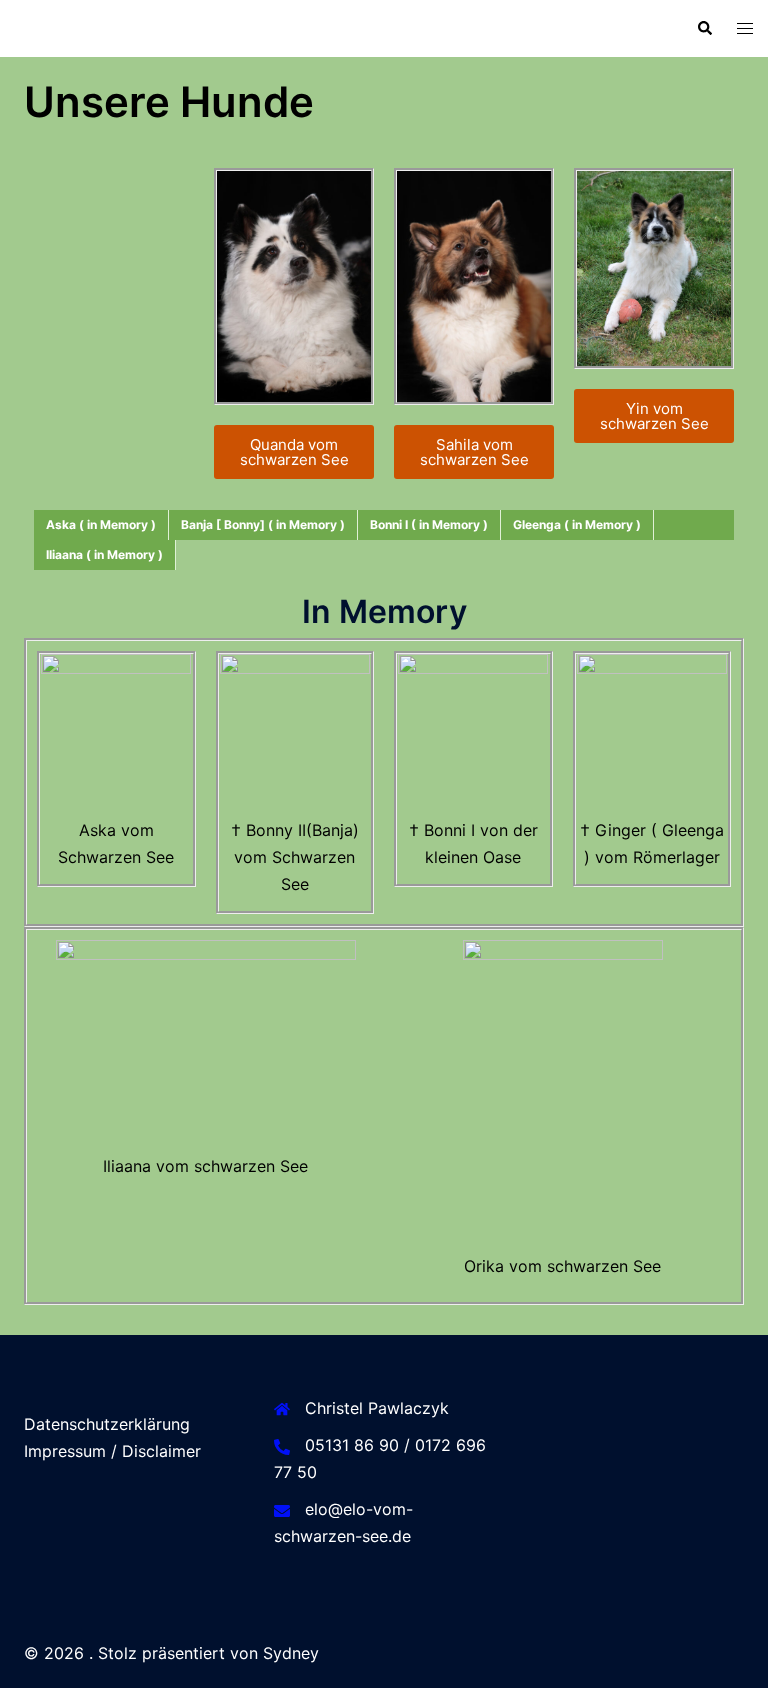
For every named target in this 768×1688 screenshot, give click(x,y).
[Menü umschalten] (745, 28)
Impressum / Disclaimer (112, 1451)
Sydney (291, 1653)
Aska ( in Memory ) (101, 524)
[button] (704, 28)
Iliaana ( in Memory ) (104, 554)
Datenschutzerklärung (107, 1424)
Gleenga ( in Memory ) (577, 524)
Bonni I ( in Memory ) (429, 524)
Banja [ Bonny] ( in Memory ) (263, 524)
